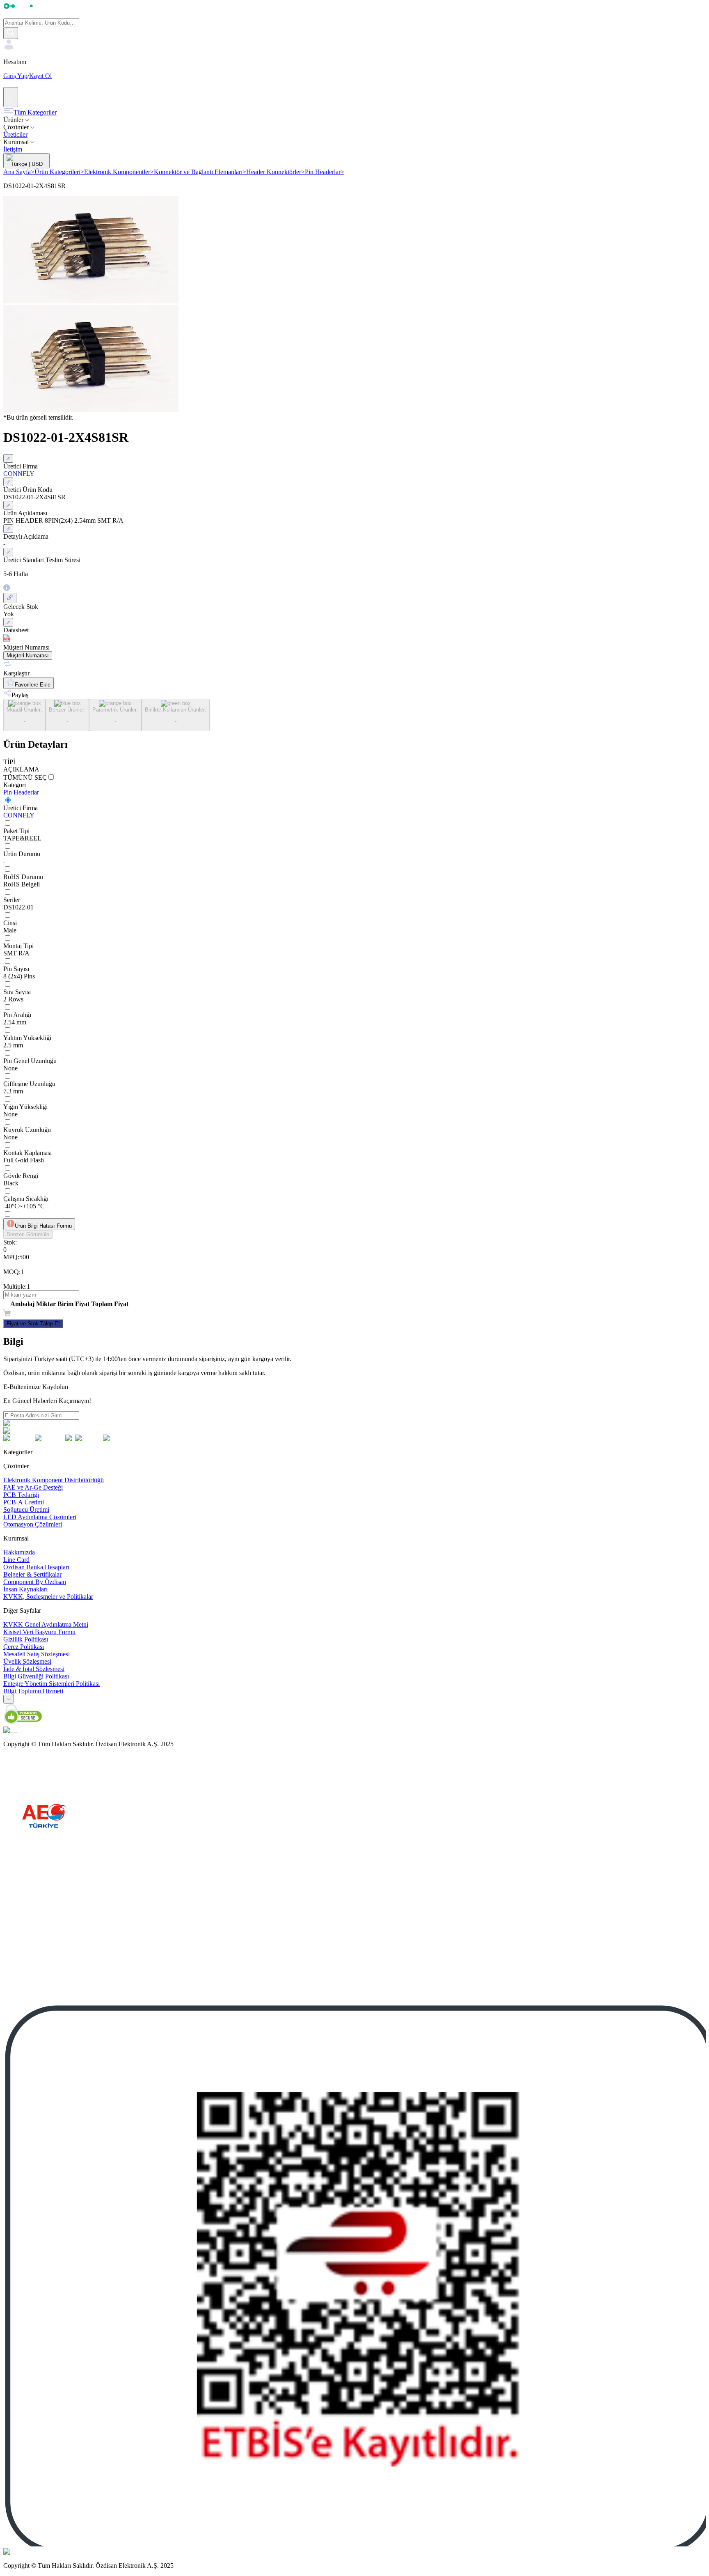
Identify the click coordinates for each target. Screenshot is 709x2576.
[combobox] (9, 1699)
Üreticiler (15, 134)
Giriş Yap (15, 76)
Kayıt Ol (40, 76)
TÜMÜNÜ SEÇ (25, 777)
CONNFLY (19, 815)
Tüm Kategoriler (35, 112)
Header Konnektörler (276, 172)
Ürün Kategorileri (59, 172)
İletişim (13, 149)
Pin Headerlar (325, 172)
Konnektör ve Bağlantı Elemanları (200, 172)
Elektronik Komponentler (119, 172)
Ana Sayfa (19, 172)
